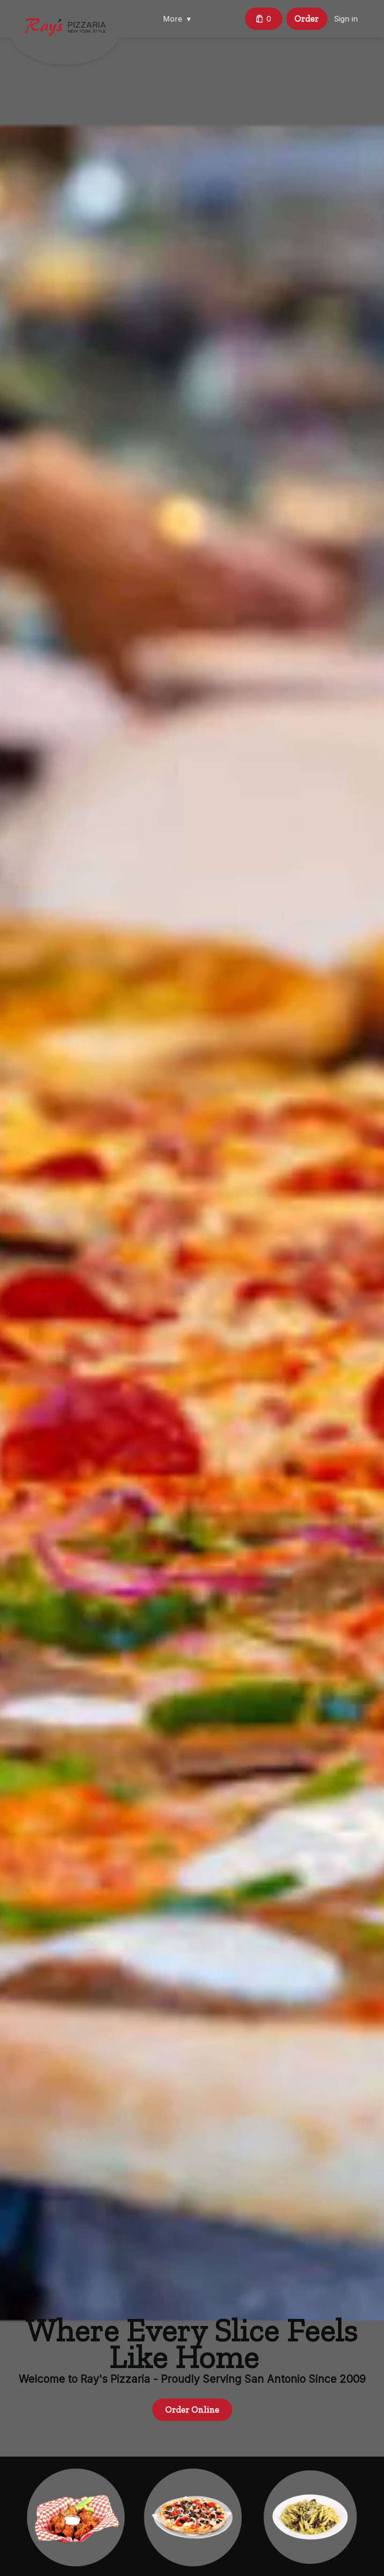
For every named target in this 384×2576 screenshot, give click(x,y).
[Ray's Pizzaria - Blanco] (72, 34)
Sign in (346, 19)
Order (307, 18)
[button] (179, 19)
